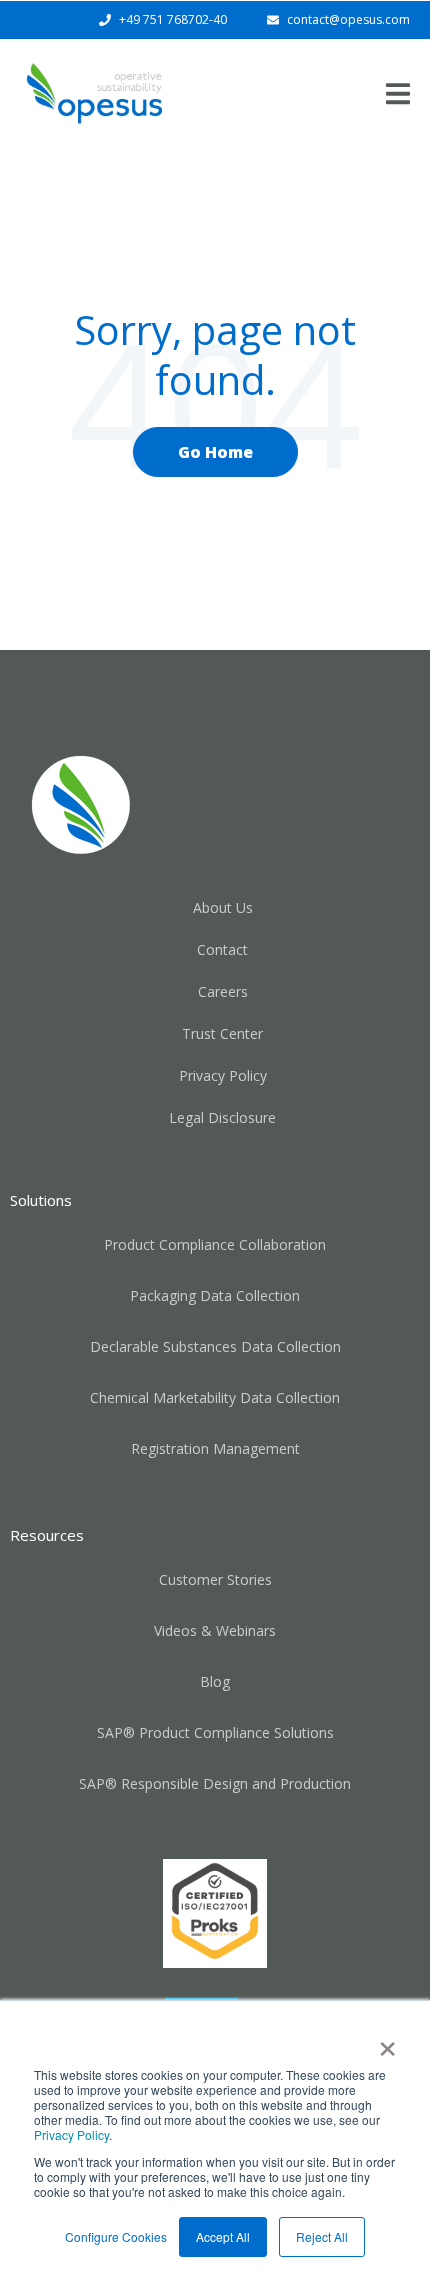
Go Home (215, 452)
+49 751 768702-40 (173, 19)
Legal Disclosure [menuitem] (222, 1117)
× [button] (387, 2042)
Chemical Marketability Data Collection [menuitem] (215, 1397)
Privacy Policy (71, 2134)
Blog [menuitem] (215, 1681)
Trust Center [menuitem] (222, 1033)
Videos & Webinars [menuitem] (215, 1630)
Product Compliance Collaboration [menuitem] (215, 1244)
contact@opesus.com (348, 19)
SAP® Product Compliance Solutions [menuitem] (215, 1732)
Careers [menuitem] (223, 991)
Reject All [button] (322, 2236)
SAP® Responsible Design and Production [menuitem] (215, 1783)
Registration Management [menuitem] (215, 1448)
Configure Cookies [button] (116, 2236)
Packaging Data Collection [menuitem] (215, 1295)
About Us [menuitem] (223, 907)
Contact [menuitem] (222, 949)
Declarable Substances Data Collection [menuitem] (215, 1346)
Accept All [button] (223, 2236)
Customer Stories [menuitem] (215, 1579)
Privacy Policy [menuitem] (223, 1075)
